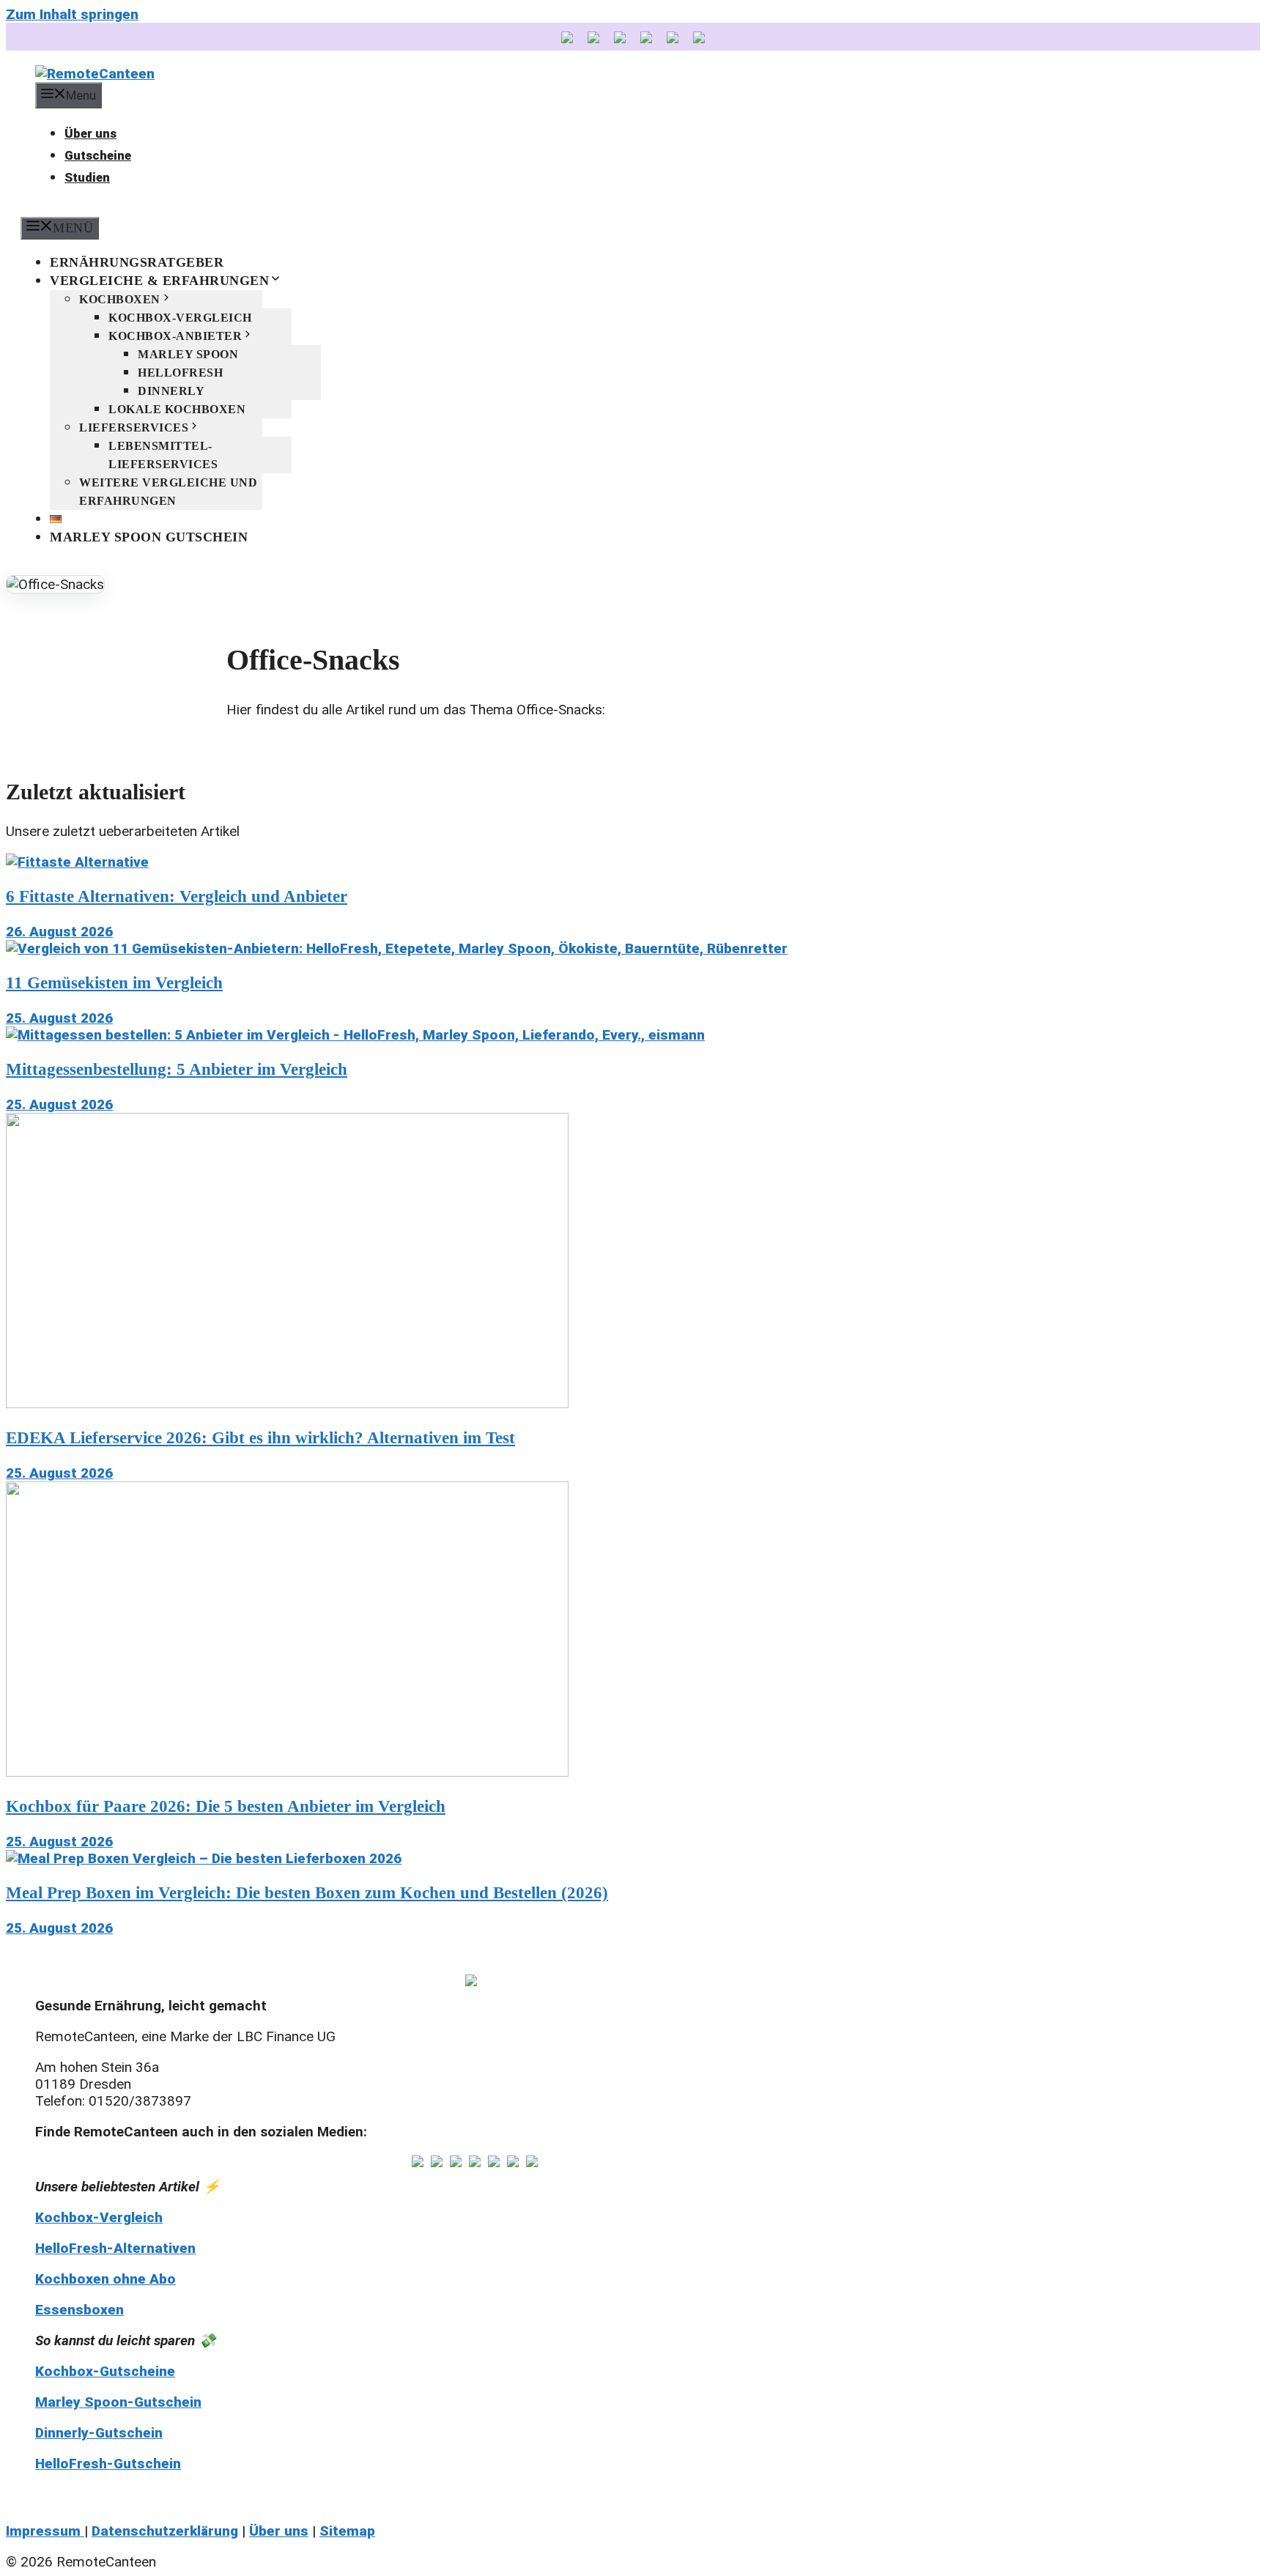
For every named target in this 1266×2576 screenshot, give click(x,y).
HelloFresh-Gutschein (108, 2464)
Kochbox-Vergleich (180, 318)
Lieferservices (134, 428)
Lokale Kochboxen (177, 409)
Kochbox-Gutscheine (105, 2371)
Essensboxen (79, 2310)
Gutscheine (98, 155)
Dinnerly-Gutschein (99, 2433)
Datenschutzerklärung (165, 2531)
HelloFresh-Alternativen (115, 2248)
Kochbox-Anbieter (175, 336)
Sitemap (347, 2531)
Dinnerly (171, 391)
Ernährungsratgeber (137, 262)
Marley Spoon (188, 354)
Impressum (45, 2531)
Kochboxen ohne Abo (105, 2279)
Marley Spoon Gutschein (149, 537)
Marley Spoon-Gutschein (118, 2402)
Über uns (90, 133)
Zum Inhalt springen (72, 14)
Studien (87, 177)
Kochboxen (120, 299)
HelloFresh (180, 373)
